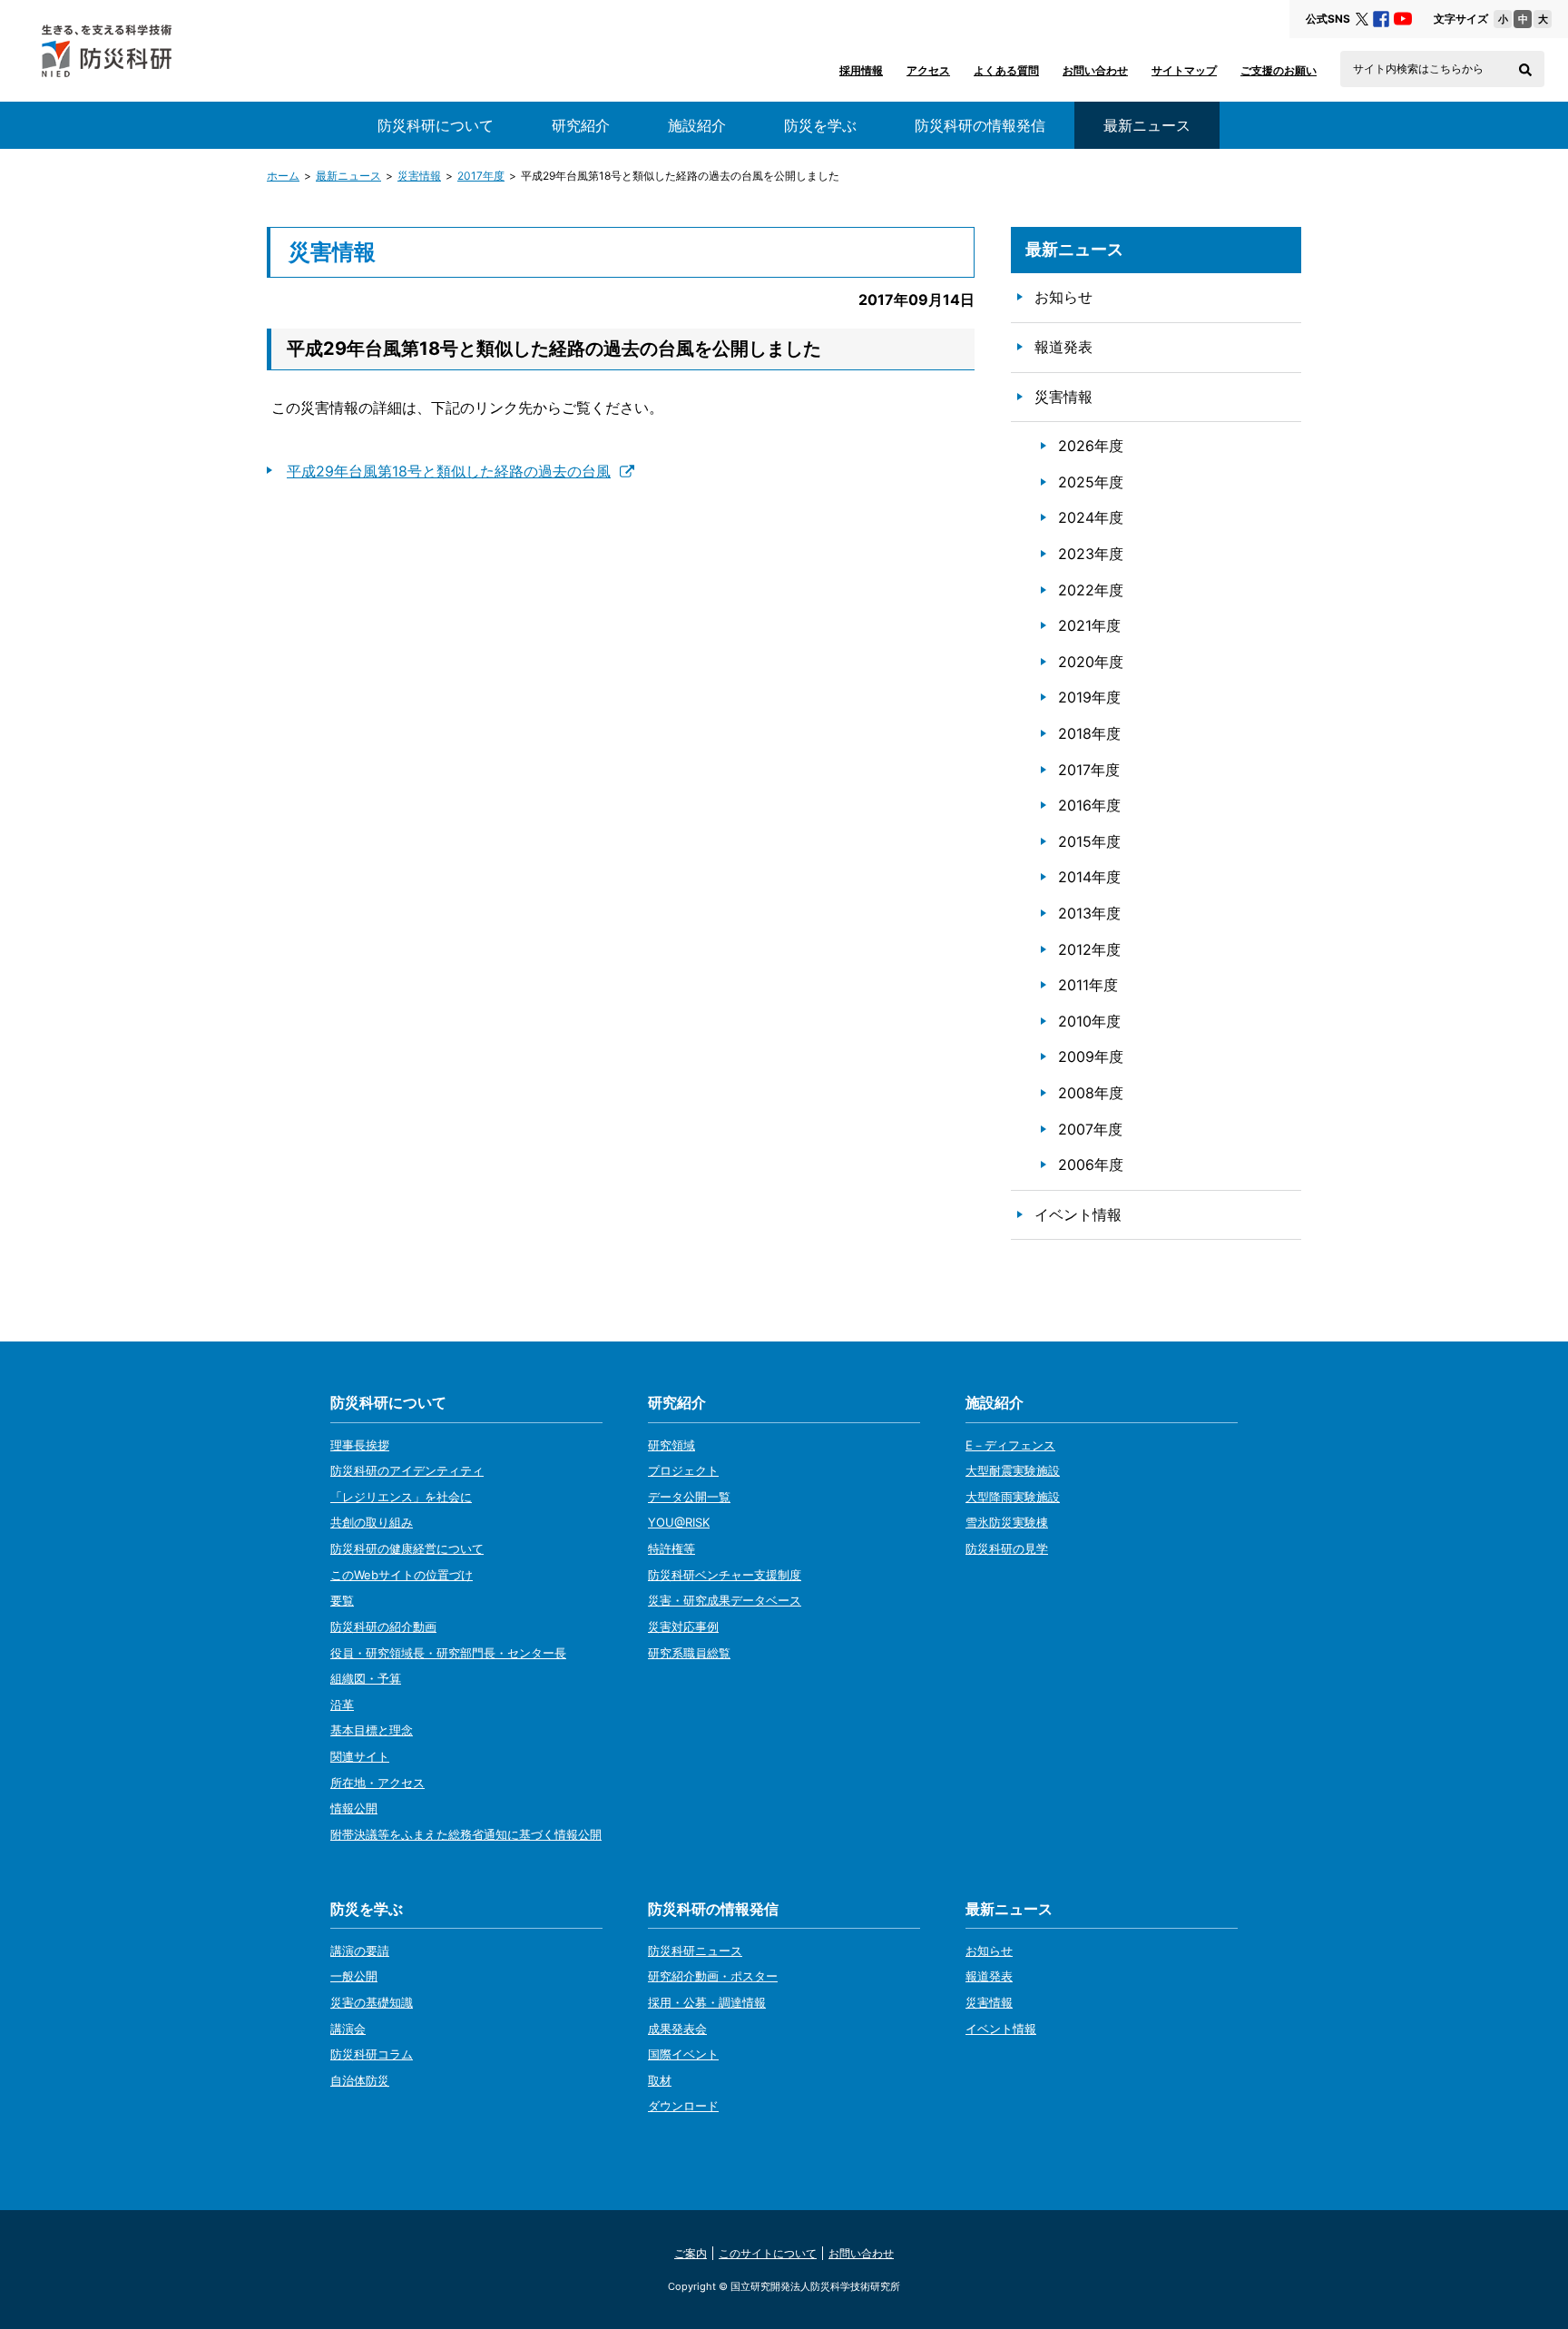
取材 (660, 2080)
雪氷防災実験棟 (1007, 1522)
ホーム (283, 176)
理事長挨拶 (360, 1445)
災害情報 (419, 176)
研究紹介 (581, 125)
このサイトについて (768, 2253)
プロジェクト (683, 1470)
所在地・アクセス (377, 1783)
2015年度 (1089, 841)
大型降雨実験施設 (1013, 1497)
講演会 (348, 2029)
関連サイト (360, 1756)
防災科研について (436, 125)
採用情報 (861, 70)
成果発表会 (677, 2029)
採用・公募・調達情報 (707, 2002)
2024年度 (1091, 517)
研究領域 (671, 1445)
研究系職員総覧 (689, 1653)
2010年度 (1089, 1021)
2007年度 (1090, 1129)
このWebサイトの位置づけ (402, 1575)
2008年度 (1091, 1093)
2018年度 (1089, 733)
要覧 (342, 1600)
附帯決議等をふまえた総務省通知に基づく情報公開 (466, 1834)
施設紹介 (697, 125)
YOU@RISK (679, 1522)
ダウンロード (683, 2106)
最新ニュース (348, 176)
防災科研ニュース (695, 1951)
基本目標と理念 (372, 1730)
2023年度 (1091, 554)
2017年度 (481, 176)
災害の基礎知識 (372, 2002)
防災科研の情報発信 (980, 125)
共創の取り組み (372, 1522)
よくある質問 (1006, 70)
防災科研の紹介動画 (383, 1626)
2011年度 (1088, 985)
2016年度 (1089, 805)
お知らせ (1063, 297)
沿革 (342, 1705)
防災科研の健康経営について (407, 1548)
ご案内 (691, 2253)
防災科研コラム (372, 2054)
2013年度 (1089, 913)
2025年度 (1091, 482)
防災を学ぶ (820, 125)
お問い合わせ (1095, 70)
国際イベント (683, 2054)
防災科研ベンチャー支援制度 (725, 1575)
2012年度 (1089, 949)
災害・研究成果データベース (725, 1600)
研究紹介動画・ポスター (713, 1976)
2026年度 (1091, 446)
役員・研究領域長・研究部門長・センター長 (448, 1653)
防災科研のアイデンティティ (407, 1470)
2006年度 (1091, 1164)
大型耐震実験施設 (1013, 1470)
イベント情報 (1078, 1214)
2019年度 (1089, 697)
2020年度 (1091, 662)
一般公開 (354, 1976)
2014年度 (1089, 877)
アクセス (928, 70)
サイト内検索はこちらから (1418, 69)
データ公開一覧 (689, 1497)
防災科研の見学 (1007, 1548)
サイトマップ (1184, 70)
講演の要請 (360, 1951)
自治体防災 (360, 2080)
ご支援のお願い (1279, 70)
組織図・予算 (366, 1678)
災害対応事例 (683, 1626)
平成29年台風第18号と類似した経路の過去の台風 (449, 471)
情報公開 (354, 1808)
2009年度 (1091, 1056)
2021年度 (1089, 625)
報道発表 (1063, 347)
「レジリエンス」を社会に (401, 1497)
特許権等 (671, 1548)
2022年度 (1091, 590)
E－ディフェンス (1010, 1445)
